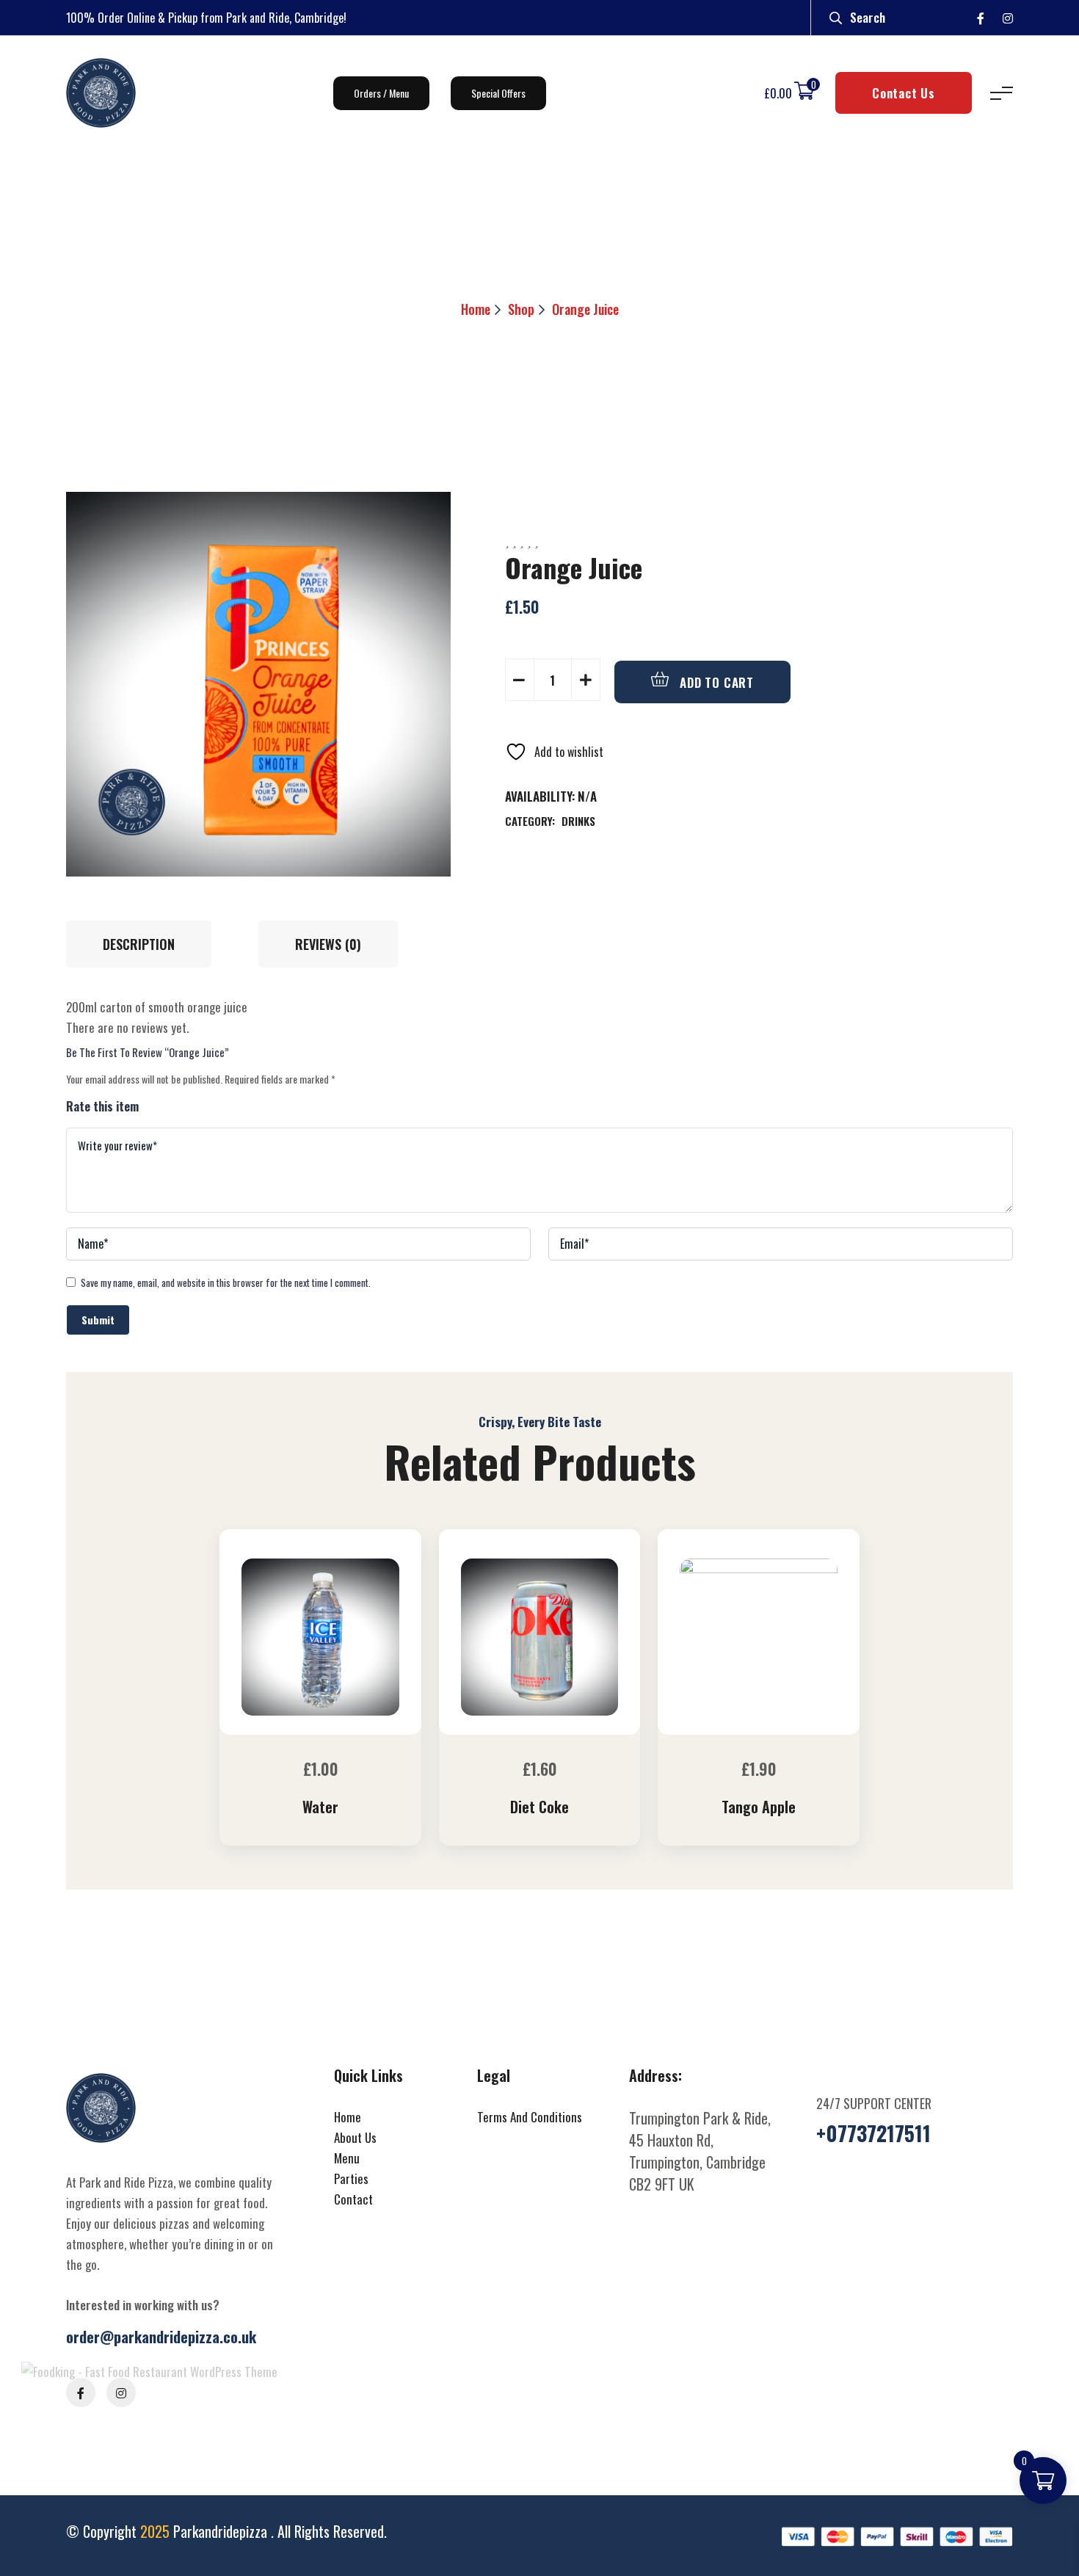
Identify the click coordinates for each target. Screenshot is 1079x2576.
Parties (351, 2178)
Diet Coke (539, 1807)
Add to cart (715, 682)
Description (139, 944)
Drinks (578, 821)
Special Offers (498, 93)
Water (320, 1807)
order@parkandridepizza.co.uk (161, 2337)
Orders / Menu (381, 93)
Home (476, 309)
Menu (347, 2158)
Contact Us (904, 93)
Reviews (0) (328, 944)
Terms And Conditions (530, 2117)
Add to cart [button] (324, 1730)
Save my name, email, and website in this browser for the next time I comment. (226, 1282)
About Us (355, 2137)
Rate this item (102, 1106)
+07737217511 (873, 2133)
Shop (521, 309)
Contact (353, 2199)
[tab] (146, 944)
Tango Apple (759, 1807)
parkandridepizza (222, 2531)
